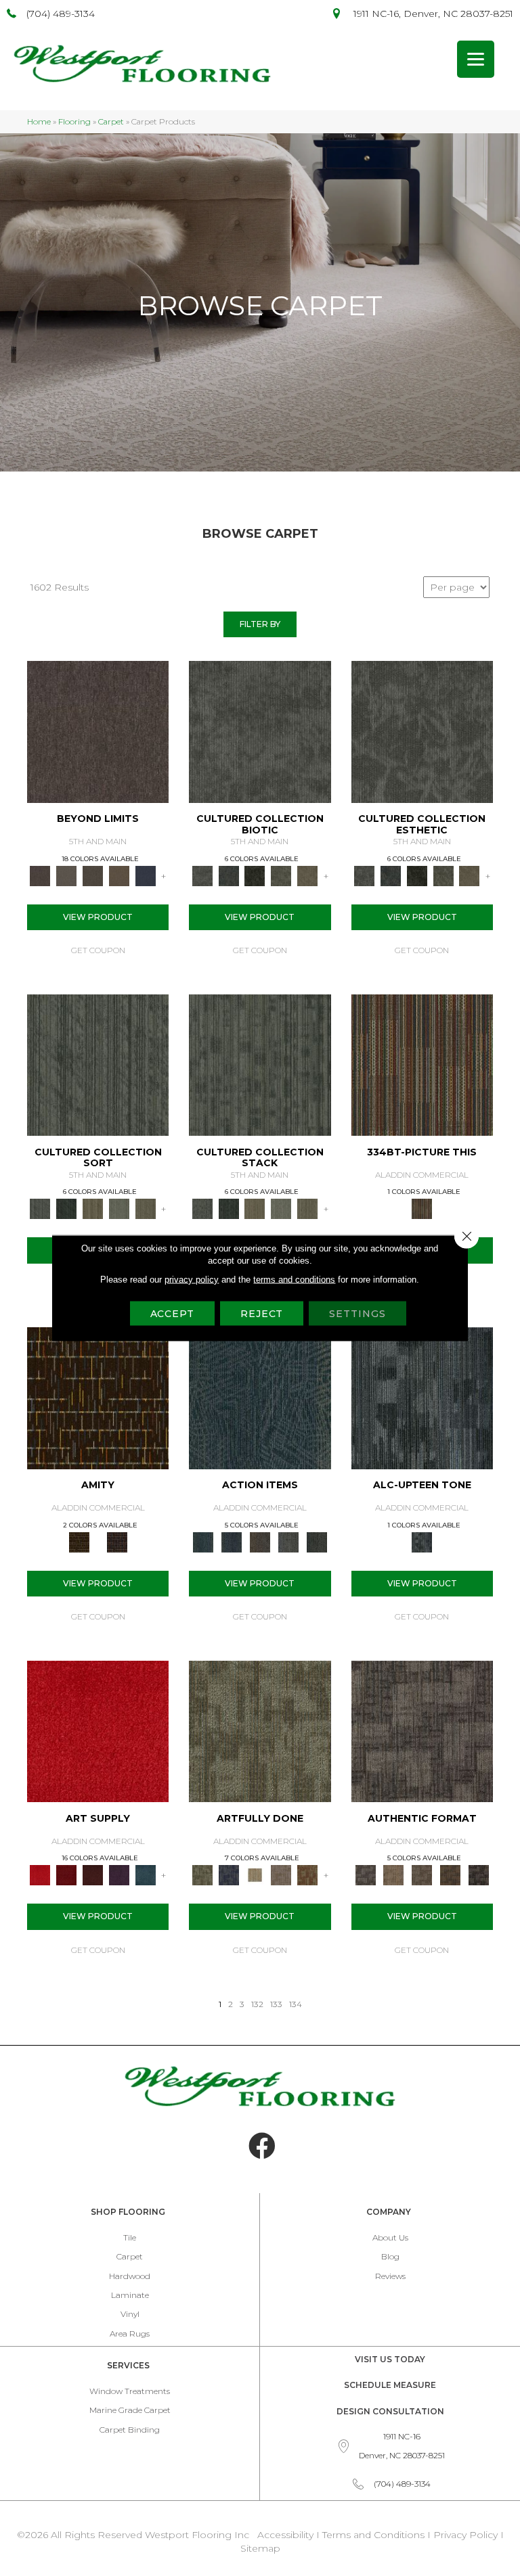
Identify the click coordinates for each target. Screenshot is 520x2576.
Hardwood (130, 2276)
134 (296, 2004)
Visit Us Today (390, 2359)
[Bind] (98, 1064)
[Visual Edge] (422, 1730)
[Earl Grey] (288, 1541)
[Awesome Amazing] (281, 1874)
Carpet (111, 121)
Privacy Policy (467, 2535)
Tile (130, 2237)
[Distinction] (308, 875)
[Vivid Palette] (308, 1874)
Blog (390, 2256)
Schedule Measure (390, 2385)
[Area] (98, 731)
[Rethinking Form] (450, 1874)
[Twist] (145, 1208)
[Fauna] (120, 875)
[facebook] (262, 2146)
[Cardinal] (98, 1730)
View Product (98, 917)
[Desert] (67, 875)
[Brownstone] (260, 1541)
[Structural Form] (479, 1874)
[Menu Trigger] (476, 59)
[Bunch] (67, 1208)
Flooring (74, 121)
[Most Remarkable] (229, 1874)
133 (276, 2004)
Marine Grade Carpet (130, 2410)
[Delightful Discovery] (260, 1730)
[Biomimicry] (260, 731)
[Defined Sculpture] (393, 1874)
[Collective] (255, 875)
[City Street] (317, 1541)
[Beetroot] (93, 1874)
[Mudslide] (422, 1064)
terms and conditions (294, 1280)
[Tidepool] (260, 1397)
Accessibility (285, 2535)
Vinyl (130, 2314)
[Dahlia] (67, 1874)
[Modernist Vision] (255, 1874)
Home (39, 121)
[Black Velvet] (117, 1541)
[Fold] (93, 1208)
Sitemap (260, 2548)
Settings (357, 1314)
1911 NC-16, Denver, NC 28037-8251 (433, 14)
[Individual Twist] (422, 1874)
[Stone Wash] (145, 1874)
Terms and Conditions (373, 2535)
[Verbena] (120, 1874)
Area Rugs (130, 2333)
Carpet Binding (130, 2430)
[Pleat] (120, 1208)
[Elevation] (93, 875)
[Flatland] (145, 875)
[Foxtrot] (422, 1397)
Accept (172, 1314)
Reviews (390, 2276)
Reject (262, 1314)
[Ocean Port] (232, 1541)
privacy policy (192, 1280)
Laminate (130, 2295)
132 (257, 2004)
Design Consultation (390, 2411)
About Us (390, 2237)
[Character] (229, 875)
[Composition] (281, 875)
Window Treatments (130, 2391)
